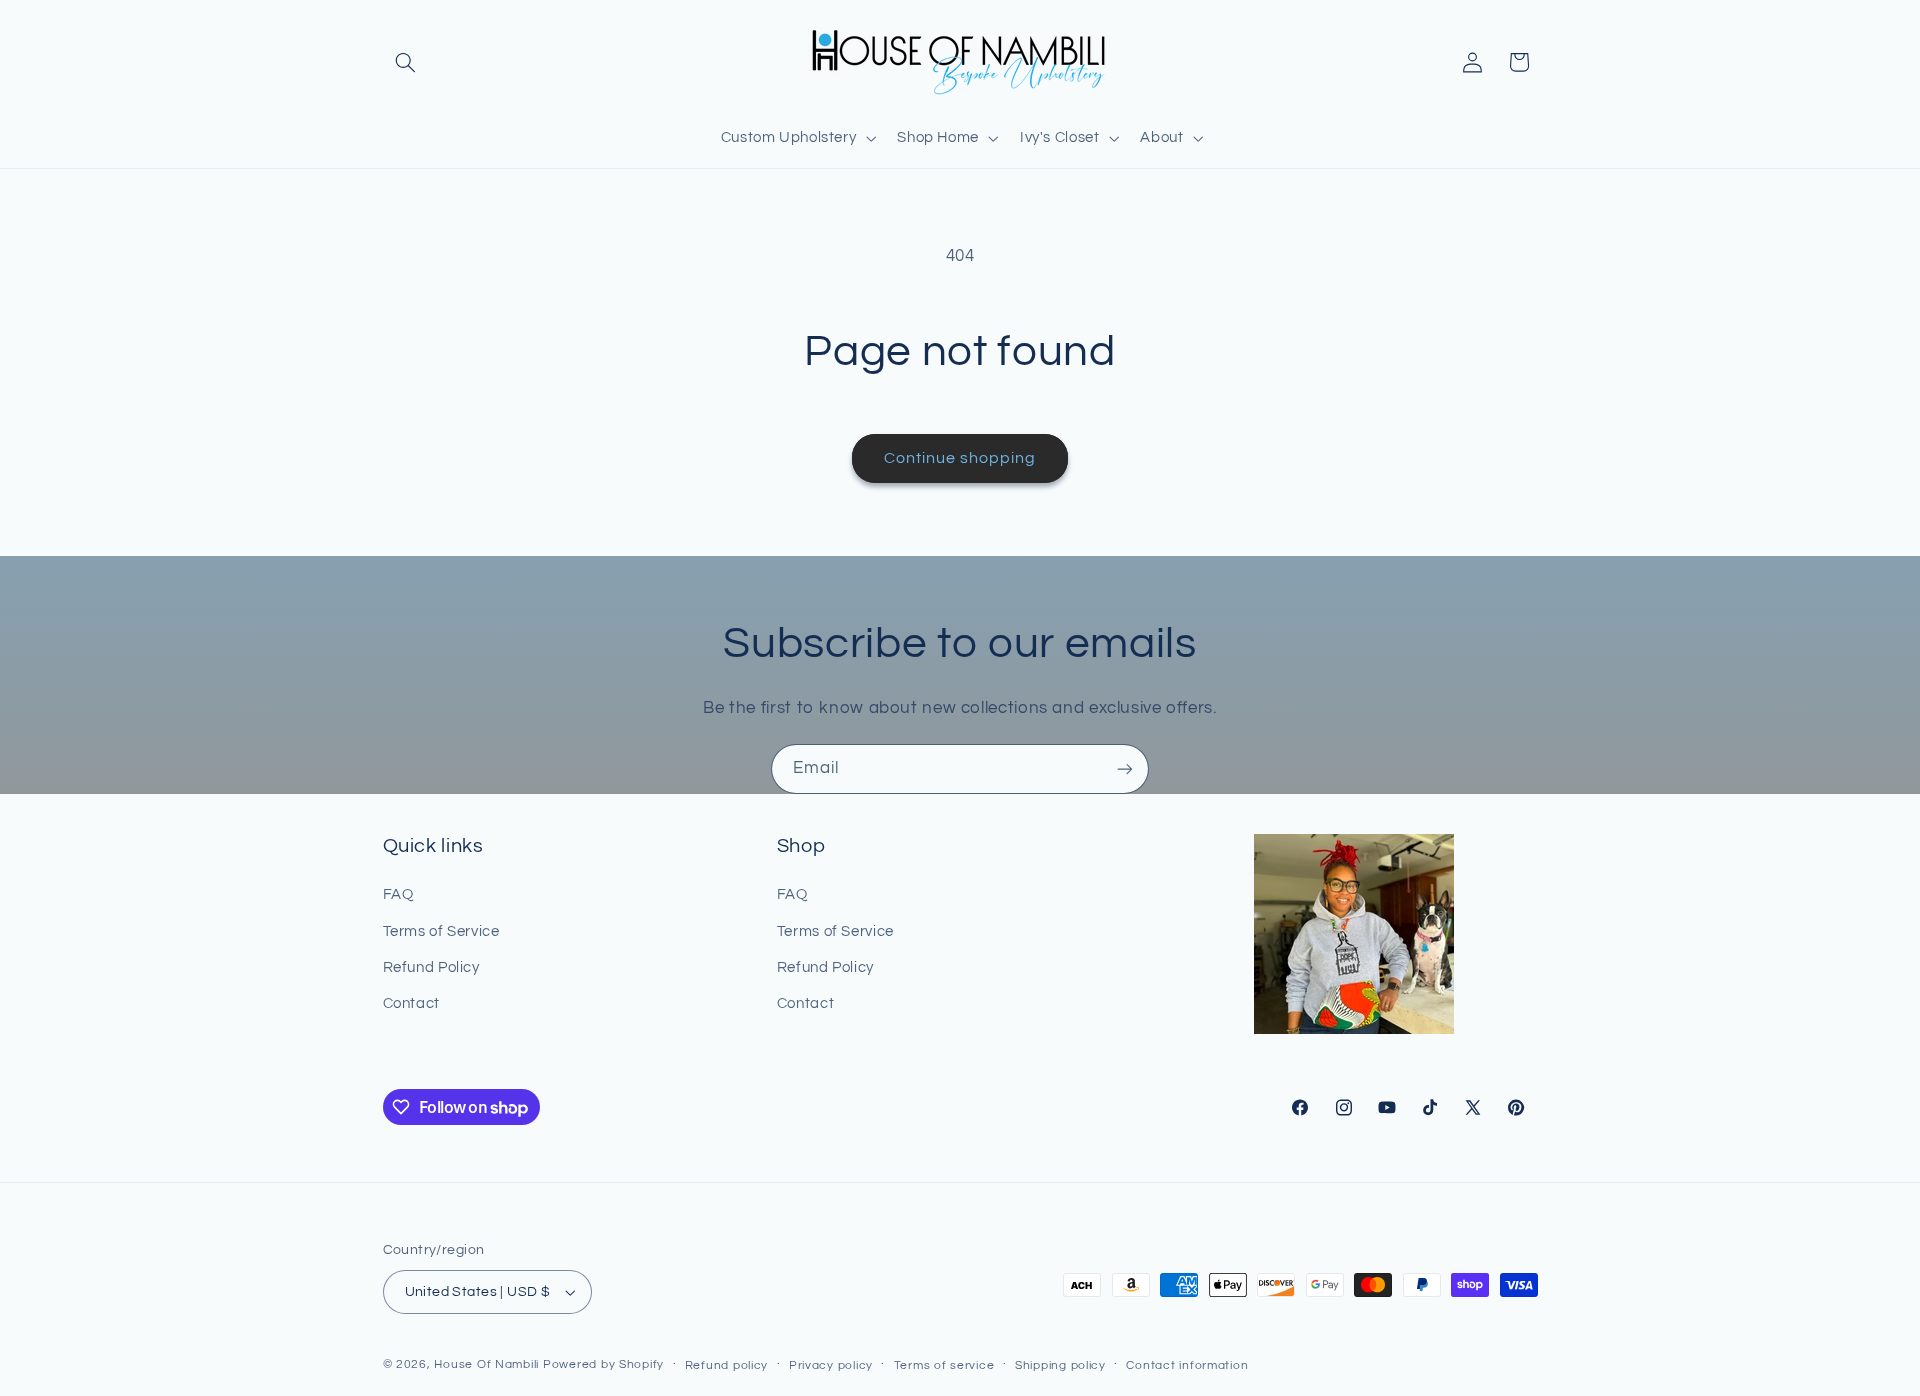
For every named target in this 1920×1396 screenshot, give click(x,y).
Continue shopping (960, 458)
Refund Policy (431, 967)
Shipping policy (1060, 1365)
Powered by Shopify (603, 1364)
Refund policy (727, 1365)
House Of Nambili (486, 1364)
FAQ (398, 894)
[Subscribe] (1125, 768)
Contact (411, 1003)
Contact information (1187, 1365)
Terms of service (944, 1365)
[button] (406, 62)
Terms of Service (441, 931)
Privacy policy (831, 1365)
